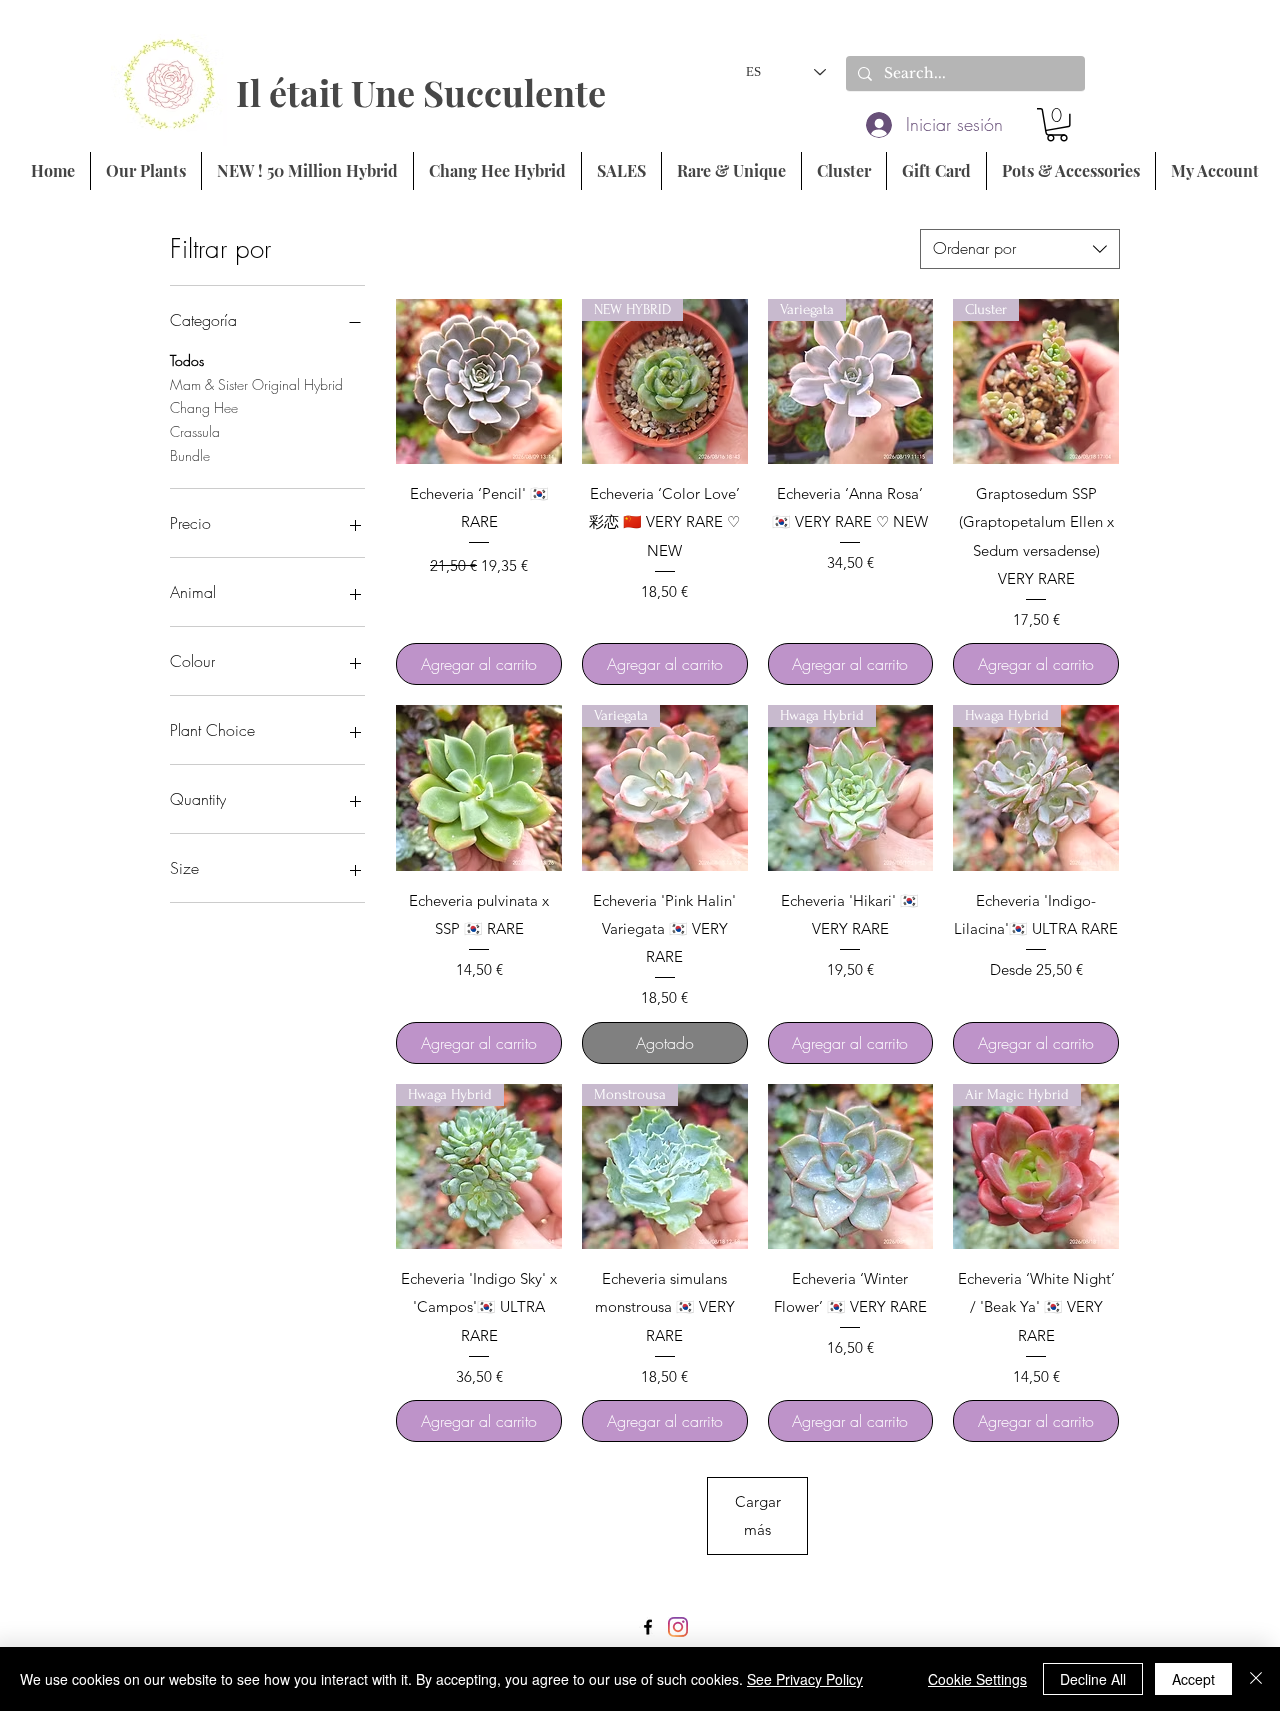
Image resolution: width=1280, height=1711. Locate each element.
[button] (1057, 125)
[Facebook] (648, 1627)
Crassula (195, 431)
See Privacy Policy (805, 1679)
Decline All (1093, 1679)
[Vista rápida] (479, 382)
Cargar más (758, 1515)
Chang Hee (204, 407)
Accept (1193, 1679)
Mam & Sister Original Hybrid (256, 384)
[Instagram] (678, 1627)
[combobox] (1020, 249)
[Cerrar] (1256, 1679)
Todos (187, 360)
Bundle (190, 455)
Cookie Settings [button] (977, 1679)
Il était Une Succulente (421, 92)
